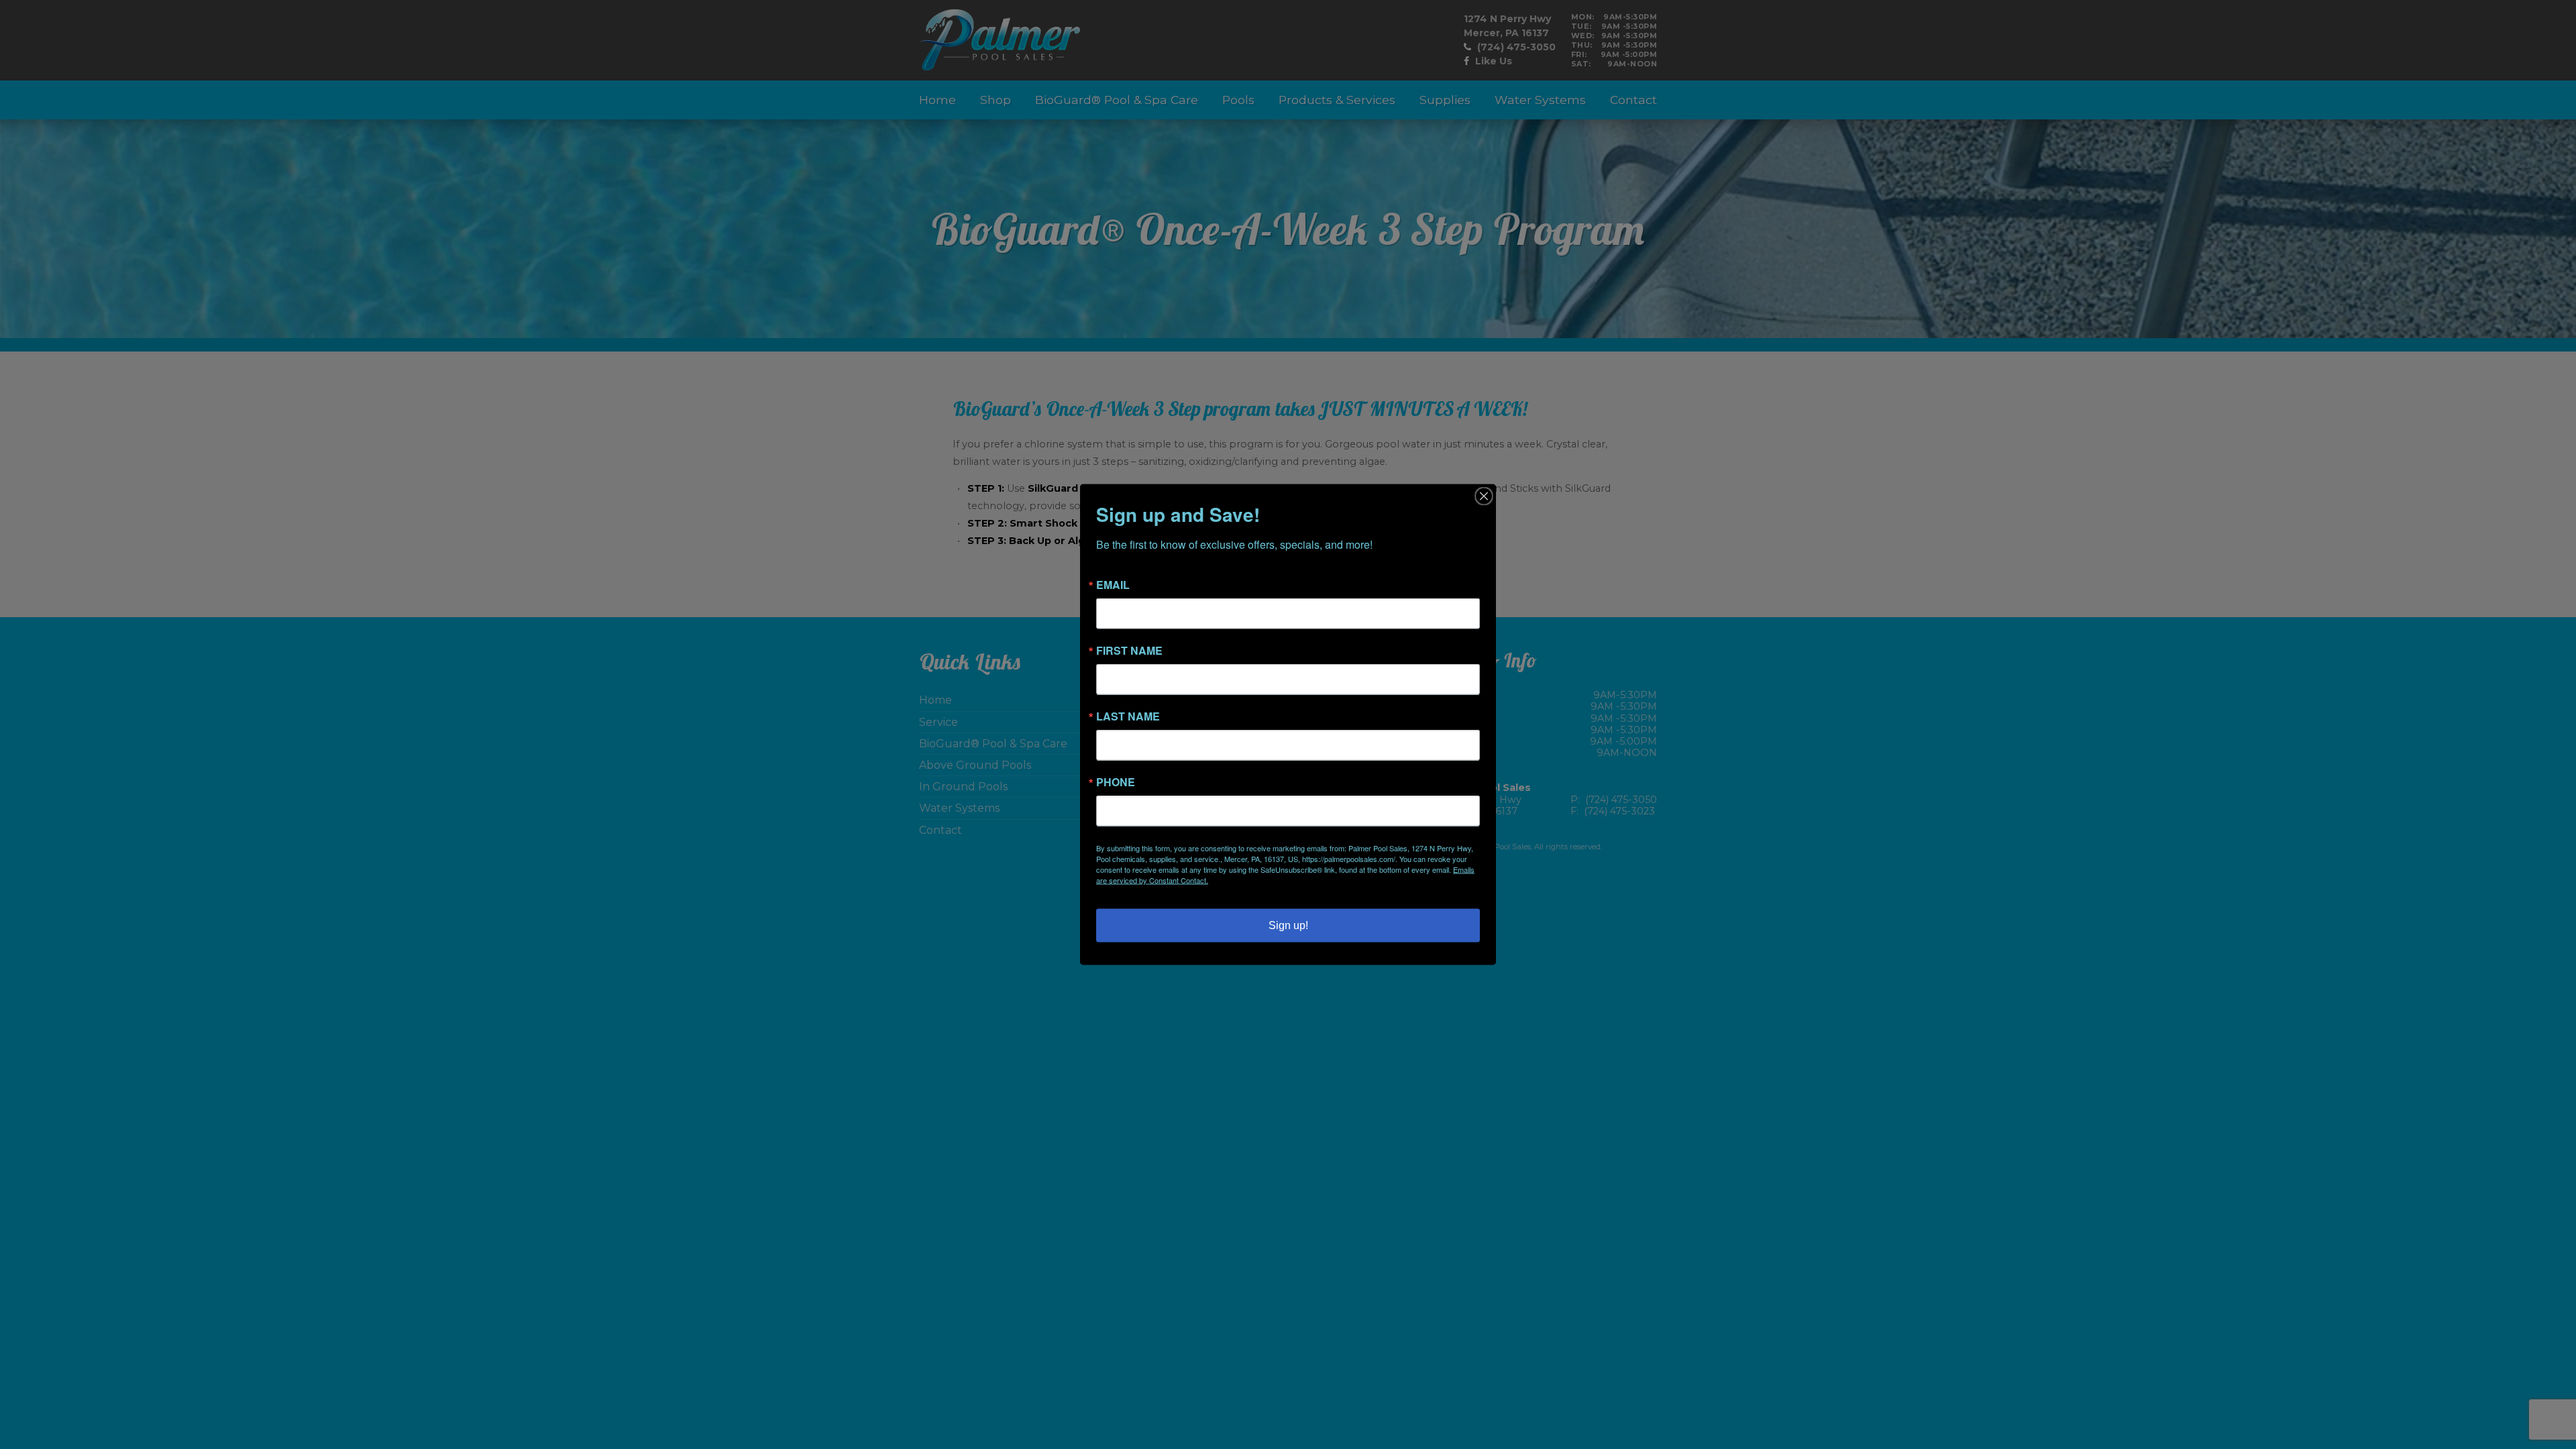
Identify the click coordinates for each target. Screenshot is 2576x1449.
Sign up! (1288, 925)
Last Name (1128, 716)
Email (1113, 585)
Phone (1116, 782)
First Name (1129, 651)
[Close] (1484, 496)
